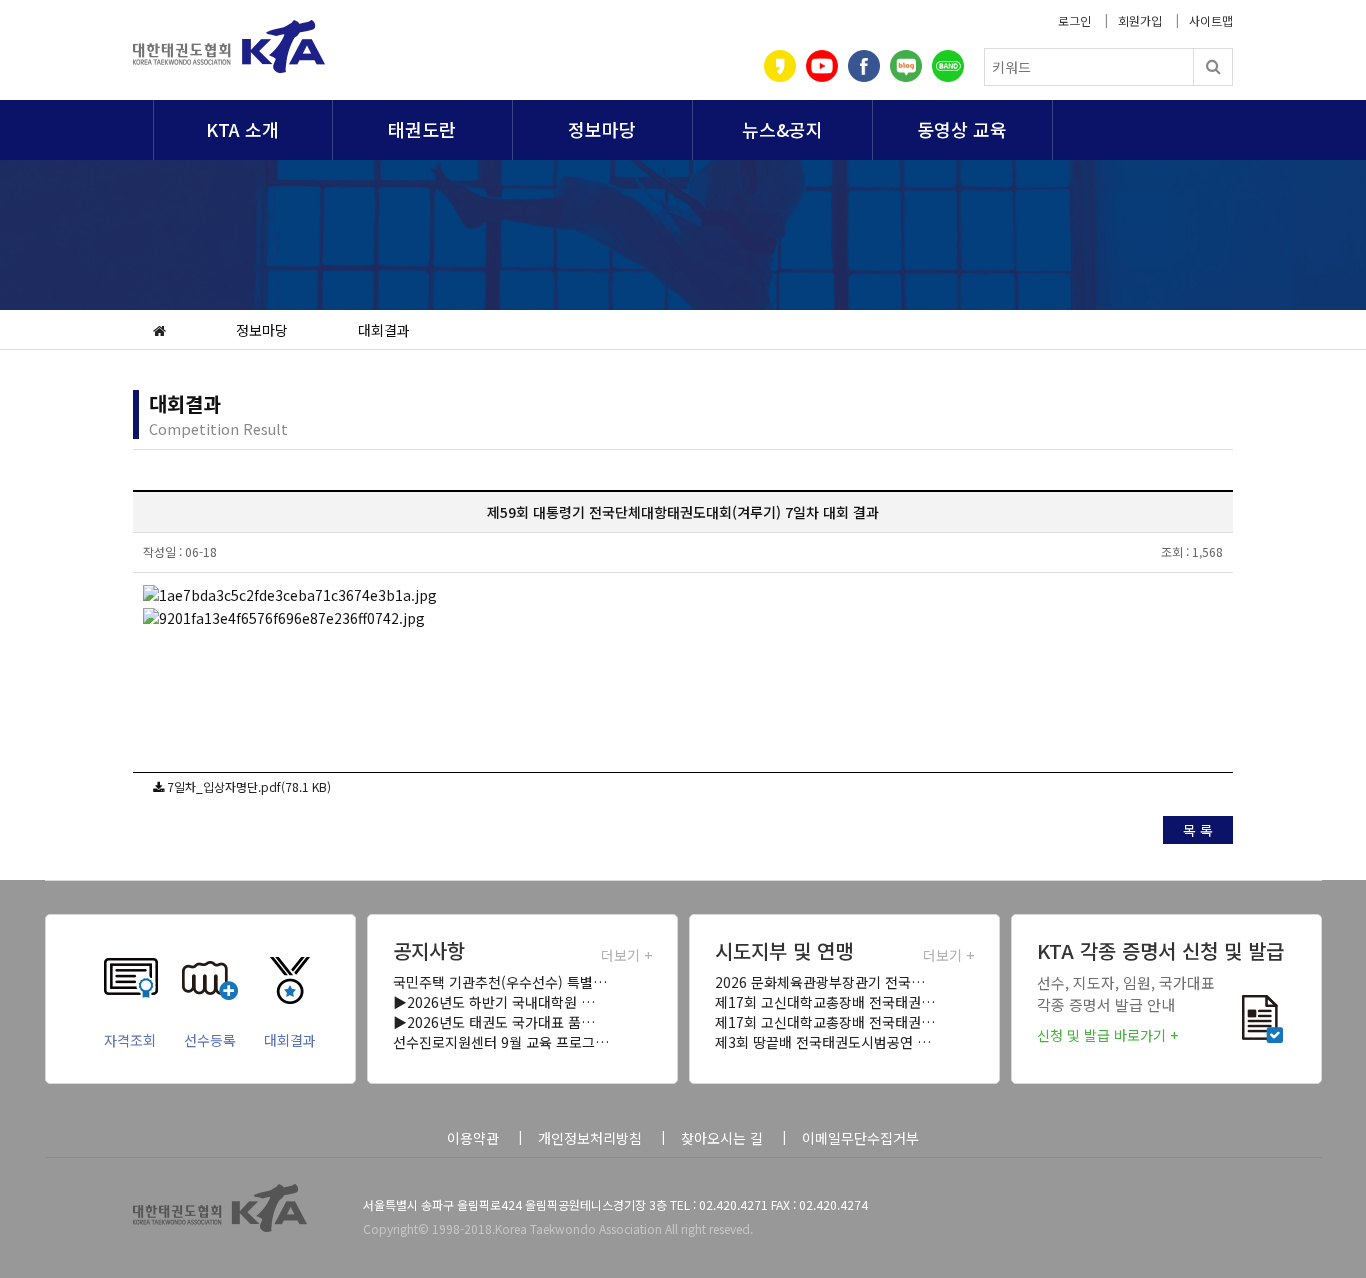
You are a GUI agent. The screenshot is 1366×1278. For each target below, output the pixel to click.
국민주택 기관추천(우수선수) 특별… (500, 982)
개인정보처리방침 (590, 1138)
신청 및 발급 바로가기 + (1107, 1035)
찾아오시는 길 (722, 1138)
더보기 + (626, 955)
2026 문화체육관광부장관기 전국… (820, 982)
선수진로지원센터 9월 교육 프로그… (501, 1042)
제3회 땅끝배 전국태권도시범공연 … (823, 1042)
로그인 (1074, 20)
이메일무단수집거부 (860, 1138)
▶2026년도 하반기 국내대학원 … (494, 1002)
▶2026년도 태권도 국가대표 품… (494, 1022)
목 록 (1198, 830)
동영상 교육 (962, 129)
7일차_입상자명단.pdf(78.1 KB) (249, 786)
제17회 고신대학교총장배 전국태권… (825, 1002)
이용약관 (473, 1138)
